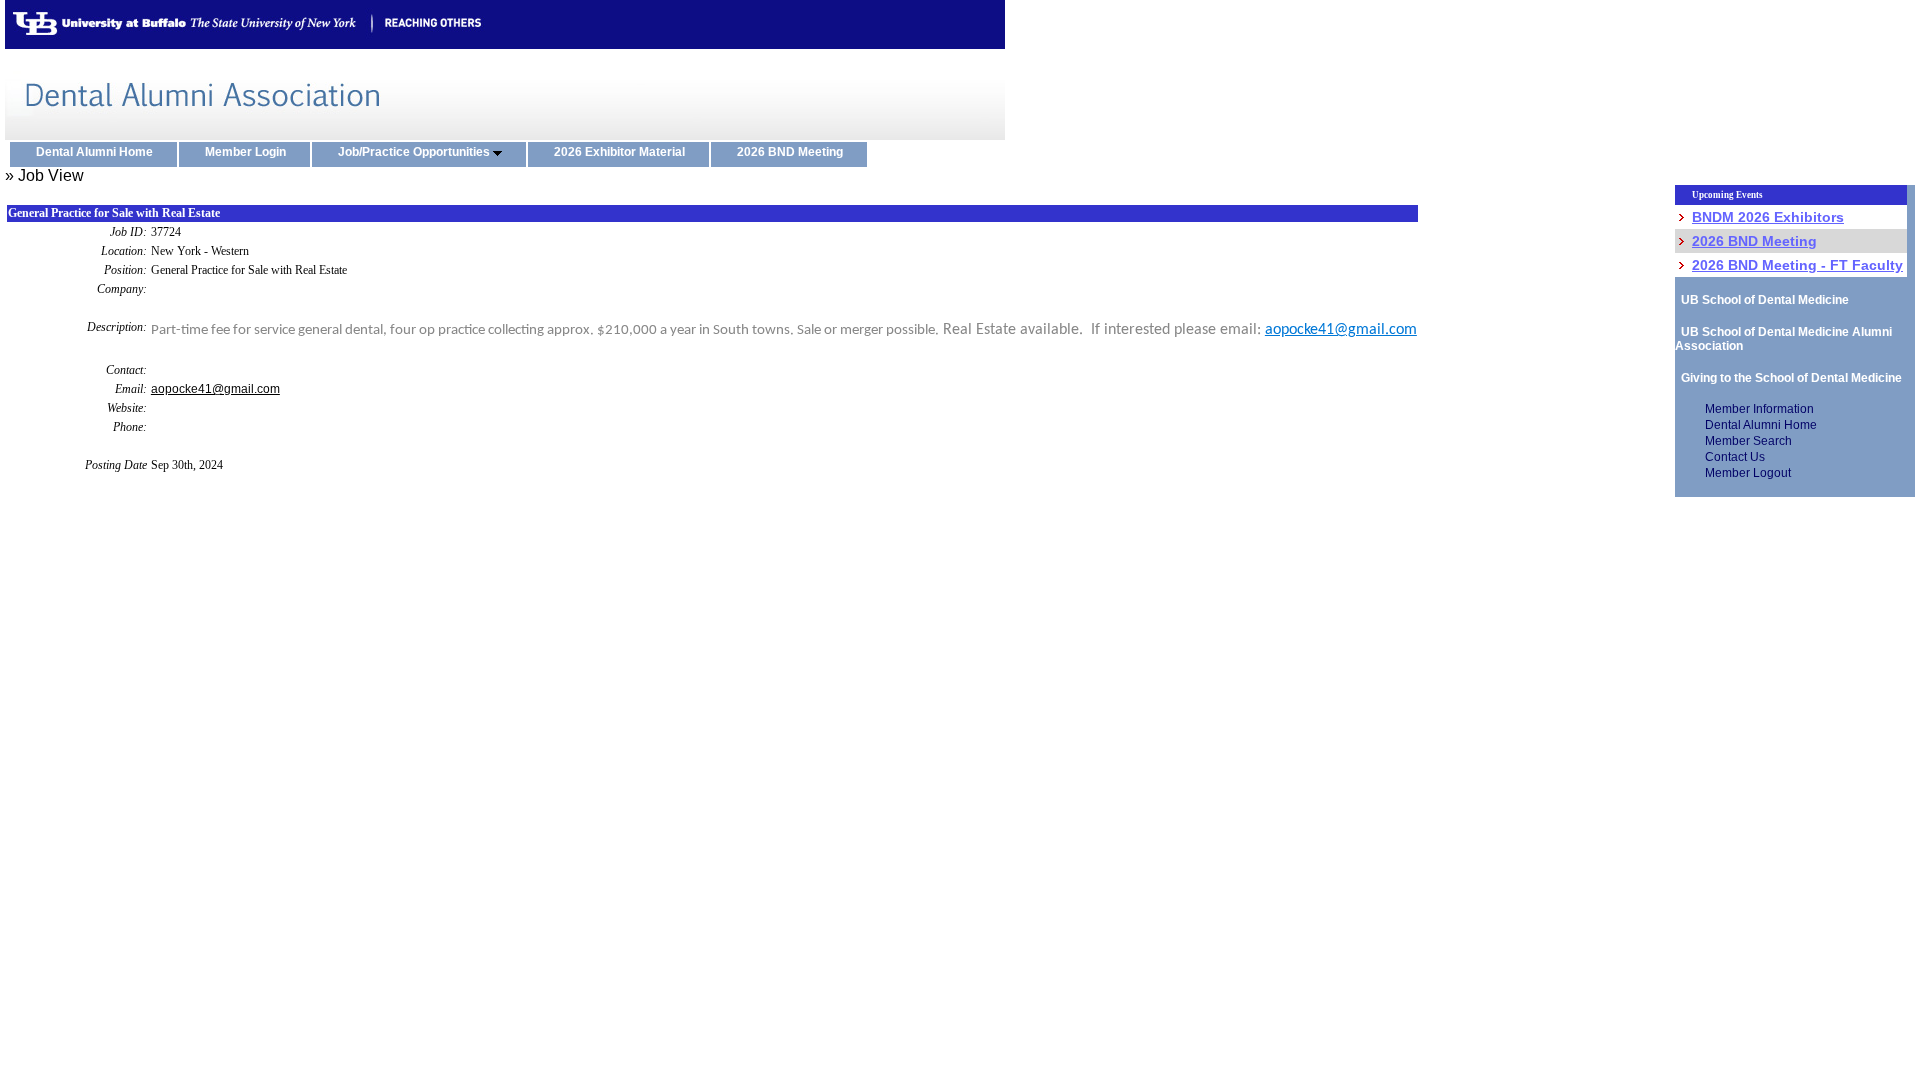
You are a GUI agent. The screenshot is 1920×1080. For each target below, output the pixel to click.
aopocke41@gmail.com (1341, 330)
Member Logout (1748, 473)
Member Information (1759, 409)
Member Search (1748, 441)
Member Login (250, 152)
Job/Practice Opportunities (415, 152)
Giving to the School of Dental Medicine (1788, 378)
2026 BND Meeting (794, 152)
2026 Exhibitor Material (624, 152)
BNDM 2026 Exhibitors (1768, 217)
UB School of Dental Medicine (1762, 300)
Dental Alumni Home (99, 152)
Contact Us (1735, 457)
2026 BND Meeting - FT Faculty (1797, 265)
